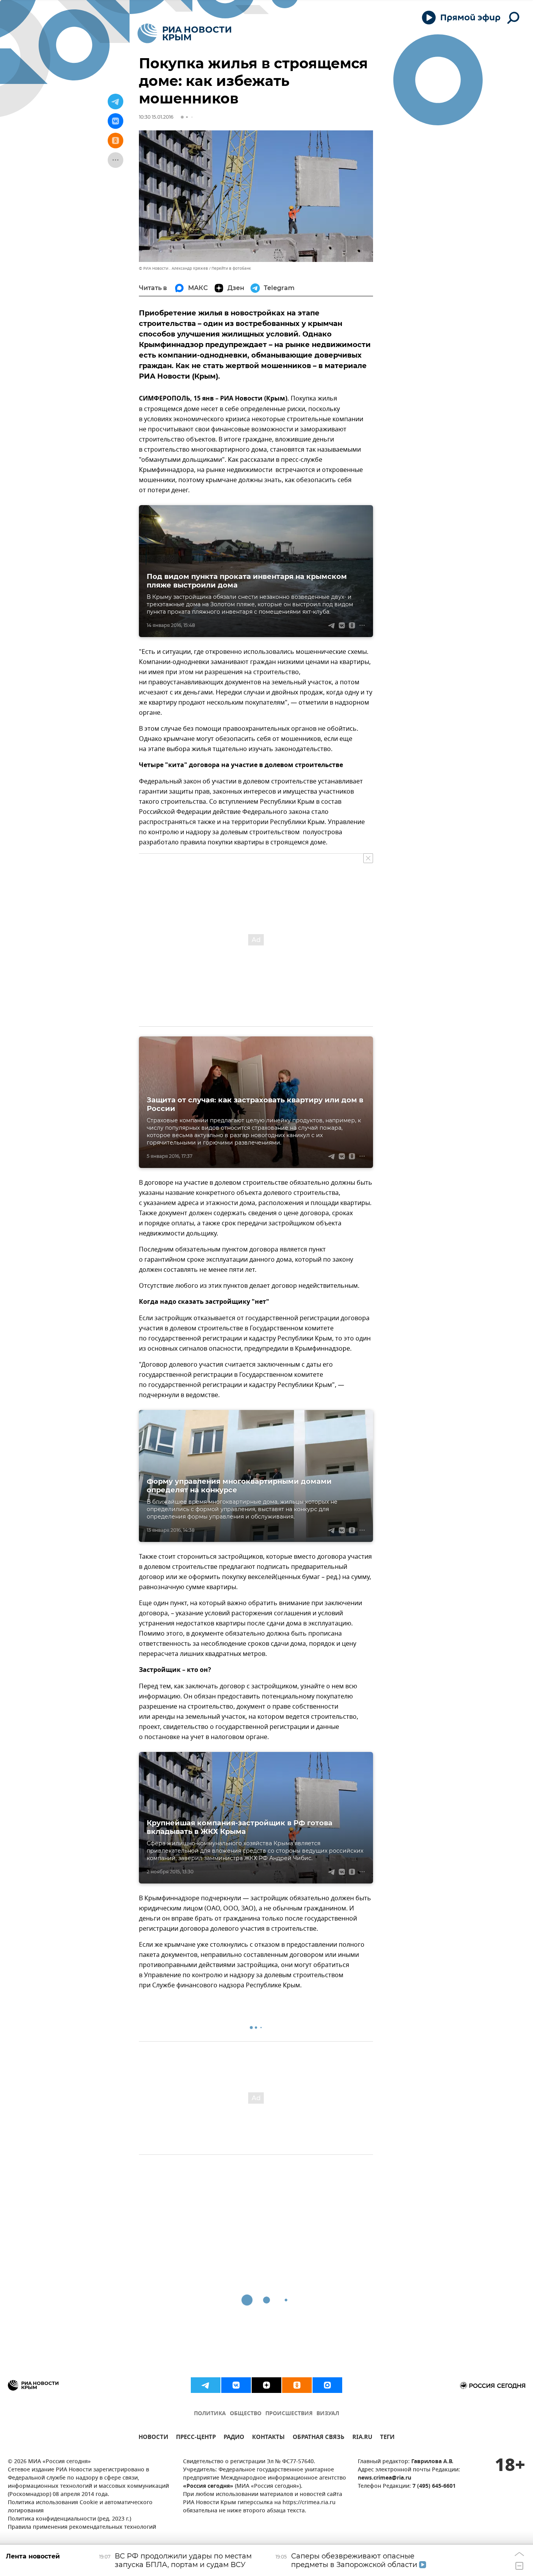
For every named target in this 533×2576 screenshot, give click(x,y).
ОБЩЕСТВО (246, 2414)
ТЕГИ (387, 2438)
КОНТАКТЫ (268, 2438)
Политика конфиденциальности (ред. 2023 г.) (69, 2519)
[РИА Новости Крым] (184, 33)
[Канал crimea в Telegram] (206, 2385)
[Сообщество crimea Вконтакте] (236, 2385)
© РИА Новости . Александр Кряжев (173, 268)
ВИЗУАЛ (328, 2414)
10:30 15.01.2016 (156, 117)
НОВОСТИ (153, 2438)
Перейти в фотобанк (231, 268)
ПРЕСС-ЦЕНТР (196, 2438)
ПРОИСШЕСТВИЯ (289, 2414)
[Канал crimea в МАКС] (327, 2385)
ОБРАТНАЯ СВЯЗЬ (319, 2438)
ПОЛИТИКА (210, 2414)
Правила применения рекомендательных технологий (82, 2527)
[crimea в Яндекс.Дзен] (266, 2385)
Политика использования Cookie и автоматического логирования (80, 2507)
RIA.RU (362, 2438)
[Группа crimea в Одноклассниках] (297, 2385)
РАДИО (234, 2438)
